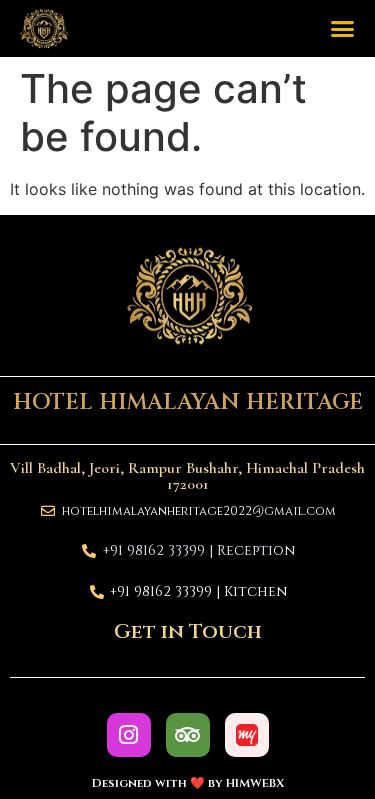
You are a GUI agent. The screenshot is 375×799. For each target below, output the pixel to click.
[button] (343, 29)
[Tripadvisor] (188, 735)
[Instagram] (129, 735)
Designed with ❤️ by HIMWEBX (188, 783)
